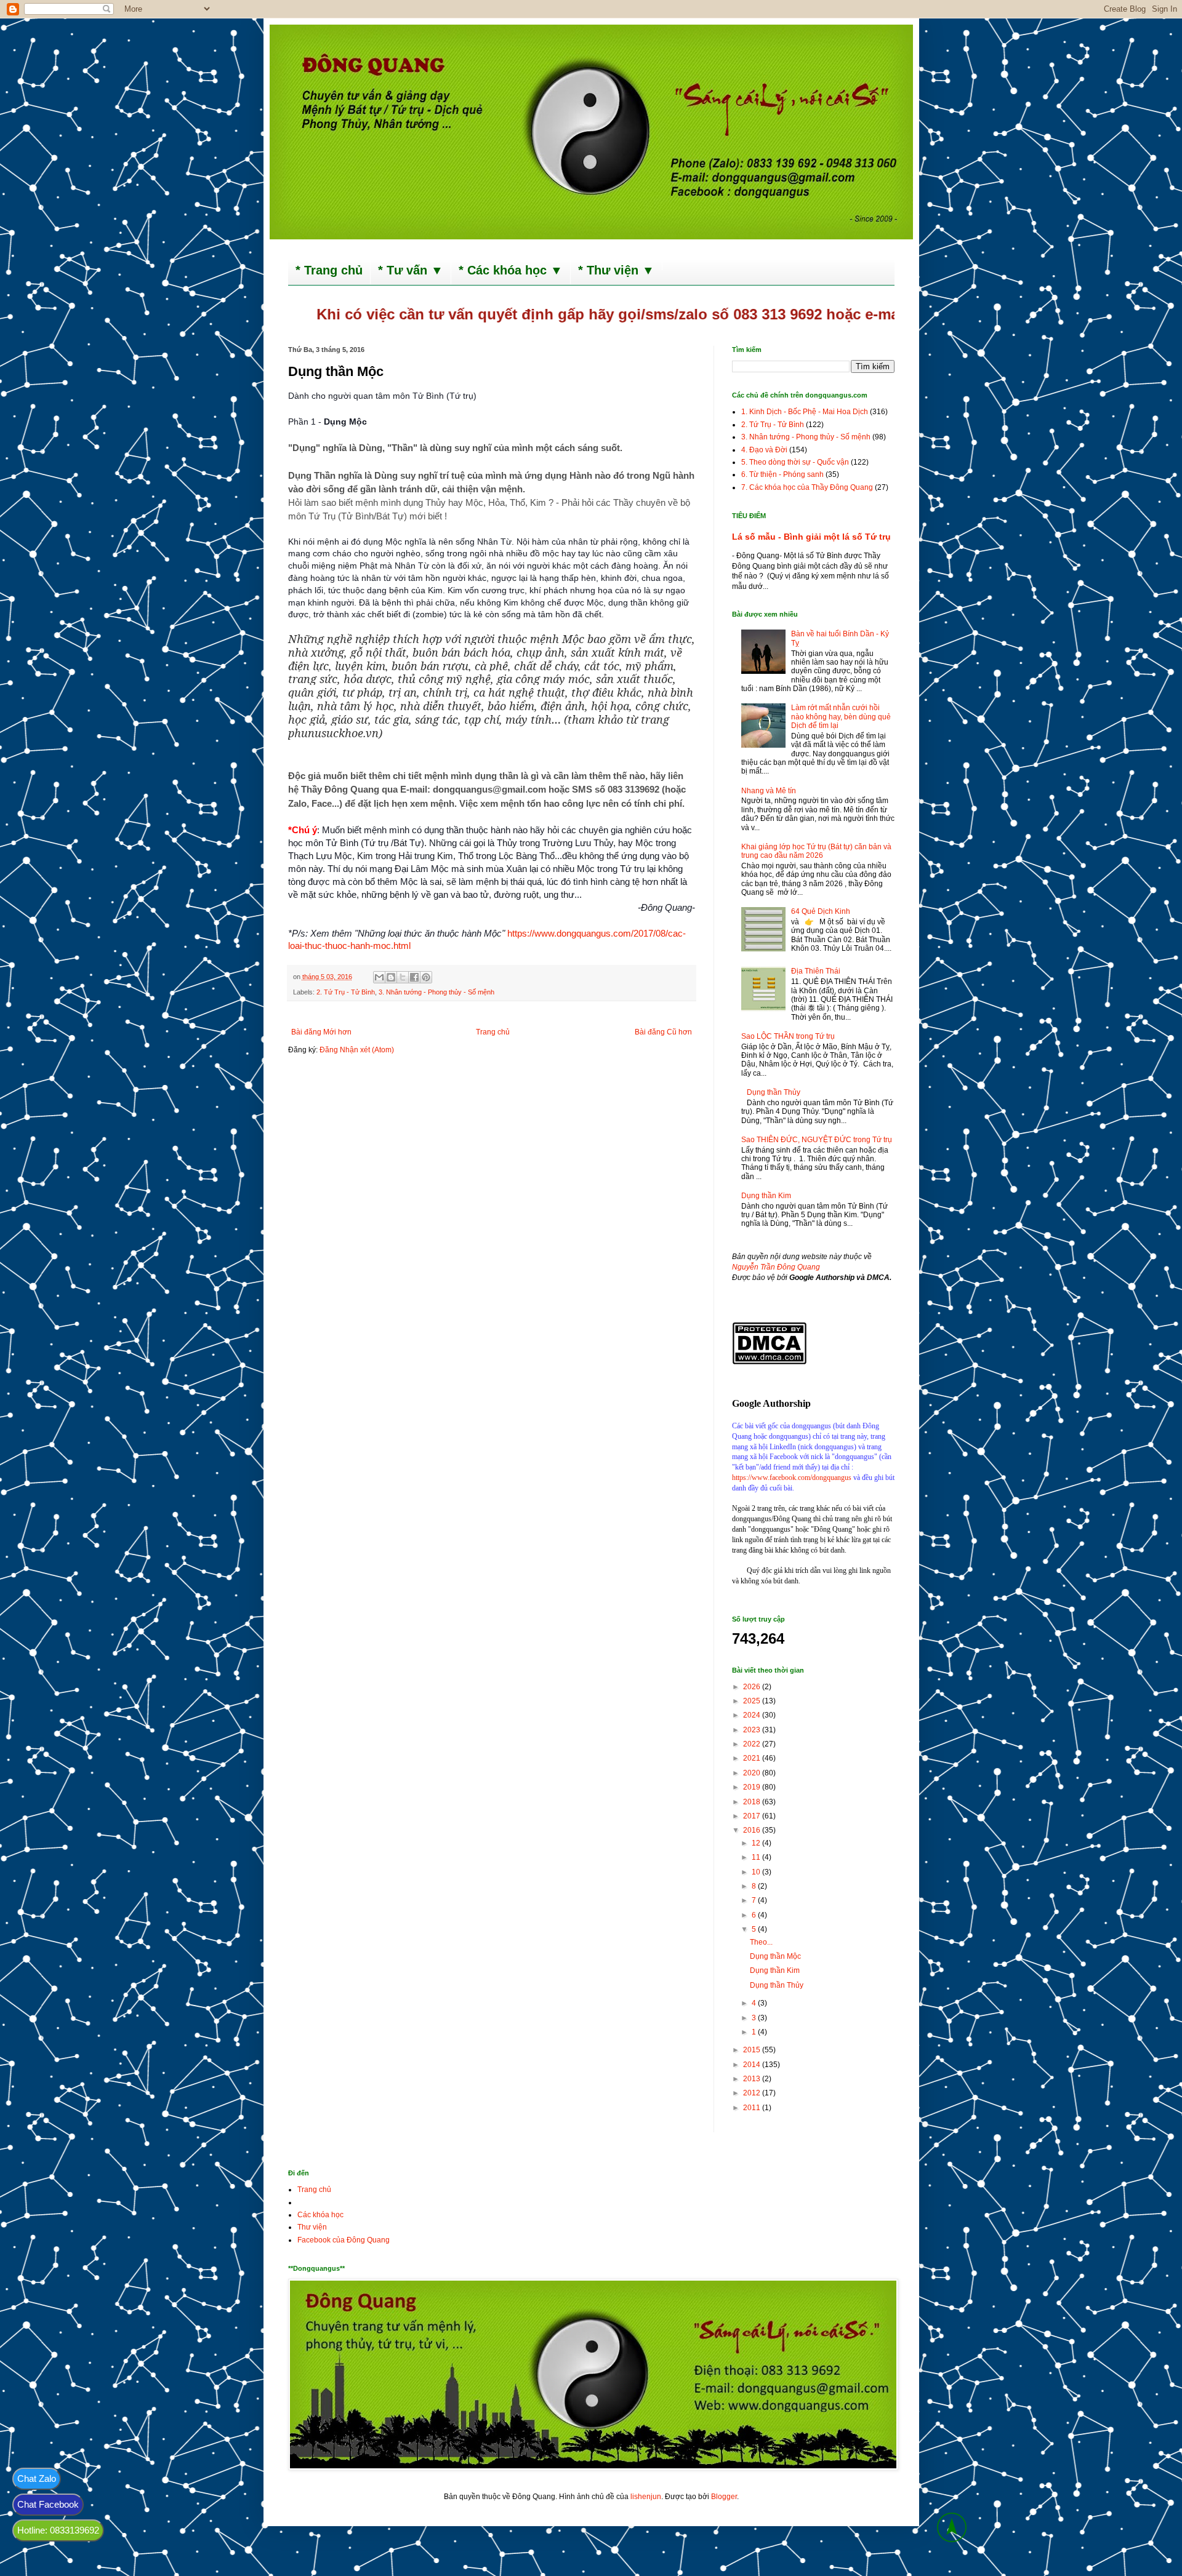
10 (757, 1872)
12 (757, 1843)
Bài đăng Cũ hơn (663, 1032)
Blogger (724, 2497)
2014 (753, 2065)
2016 (753, 1830)
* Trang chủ (329, 270)
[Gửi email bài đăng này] (379, 977)
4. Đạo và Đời (764, 450)
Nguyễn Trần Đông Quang (776, 1267)
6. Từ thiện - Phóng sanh (782, 474)
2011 (753, 2108)
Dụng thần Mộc (775, 1956)
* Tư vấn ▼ (411, 270)
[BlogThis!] (391, 977)
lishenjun (646, 2497)
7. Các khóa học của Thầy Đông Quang (807, 487)
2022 (753, 1744)
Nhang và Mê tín (769, 791)
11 (757, 1857)
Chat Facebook (48, 2504)
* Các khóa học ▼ (511, 270)
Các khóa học (320, 2215)
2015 (753, 2050)
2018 (753, 1802)
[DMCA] (769, 1362)
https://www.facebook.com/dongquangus (792, 1478)
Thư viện (312, 2227)
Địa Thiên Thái (816, 971)
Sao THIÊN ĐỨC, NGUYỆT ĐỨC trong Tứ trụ (817, 1140)
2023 (753, 1730)
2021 (753, 1758)
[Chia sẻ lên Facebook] (414, 977)
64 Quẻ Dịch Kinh (821, 911)
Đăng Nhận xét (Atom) (357, 1050)
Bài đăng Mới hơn (321, 1032)
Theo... (761, 1942)
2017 (753, 1816)
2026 (753, 1687)
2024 (753, 1715)
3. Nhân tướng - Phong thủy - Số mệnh (436, 992)
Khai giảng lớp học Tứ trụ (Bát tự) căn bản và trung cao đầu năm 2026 (816, 851)
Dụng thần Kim (766, 1196)
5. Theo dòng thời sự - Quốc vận (795, 462)
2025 (753, 1701)
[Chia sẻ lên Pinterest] (426, 977)
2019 (753, 1787)
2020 (753, 1773)
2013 (753, 2079)
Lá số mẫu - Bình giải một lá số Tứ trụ (811, 537)
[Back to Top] (952, 2529)
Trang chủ (493, 1032)
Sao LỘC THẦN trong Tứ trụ (788, 1036)
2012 (753, 2093)
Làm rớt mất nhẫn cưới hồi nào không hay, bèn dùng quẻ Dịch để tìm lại (841, 717)
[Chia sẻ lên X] (403, 977)
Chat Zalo (37, 2478)
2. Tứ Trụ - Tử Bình (346, 992)
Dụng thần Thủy (774, 1092)
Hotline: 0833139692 (58, 2530)
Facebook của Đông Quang (344, 2240)
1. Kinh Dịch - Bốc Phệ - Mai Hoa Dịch (805, 412)
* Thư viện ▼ (616, 270)
